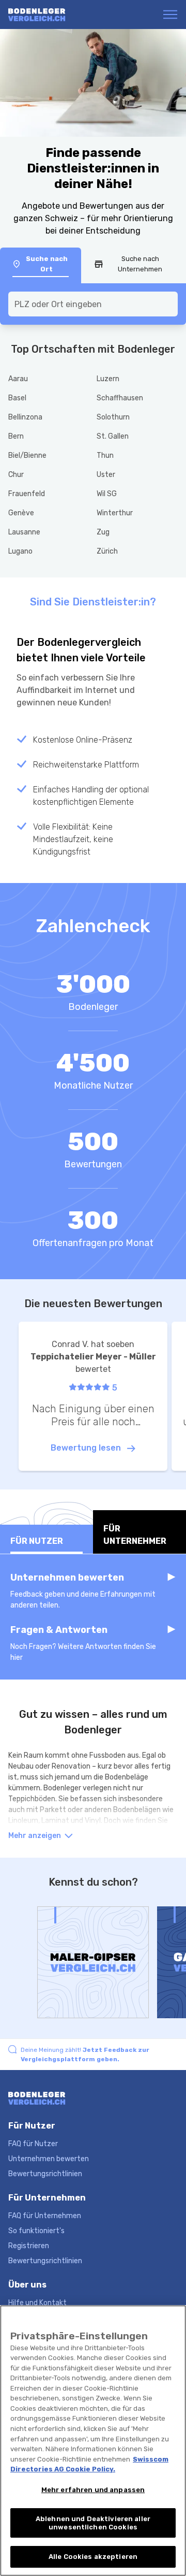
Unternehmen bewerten (49, 2159)
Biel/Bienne (27, 455)
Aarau (18, 379)
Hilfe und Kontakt (37, 2303)
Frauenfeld (27, 494)
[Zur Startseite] (48, 15)
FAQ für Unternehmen (45, 2216)
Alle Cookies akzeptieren (93, 2557)
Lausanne (24, 532)
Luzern (108, 379)
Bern (16, 436)
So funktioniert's (36, 2231)
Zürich (107, 551)
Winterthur (115, 513)
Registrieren (29, 2246)
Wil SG (107, 494)
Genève (21, 513)
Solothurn (113, 417)
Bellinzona (25, 417)
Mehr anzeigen (35, 1836)
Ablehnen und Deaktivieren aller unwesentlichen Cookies (93, 2523)
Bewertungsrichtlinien (45, 2174)
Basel (17, 398)
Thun (105, 455)
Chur (16, 475)
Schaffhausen (120, 398)
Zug (103, 532)
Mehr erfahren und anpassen (93, 2490)
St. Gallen (113, 436)
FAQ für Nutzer (33, 2144)
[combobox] (93, 304)
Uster (106, 475)
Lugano (20, 551)
